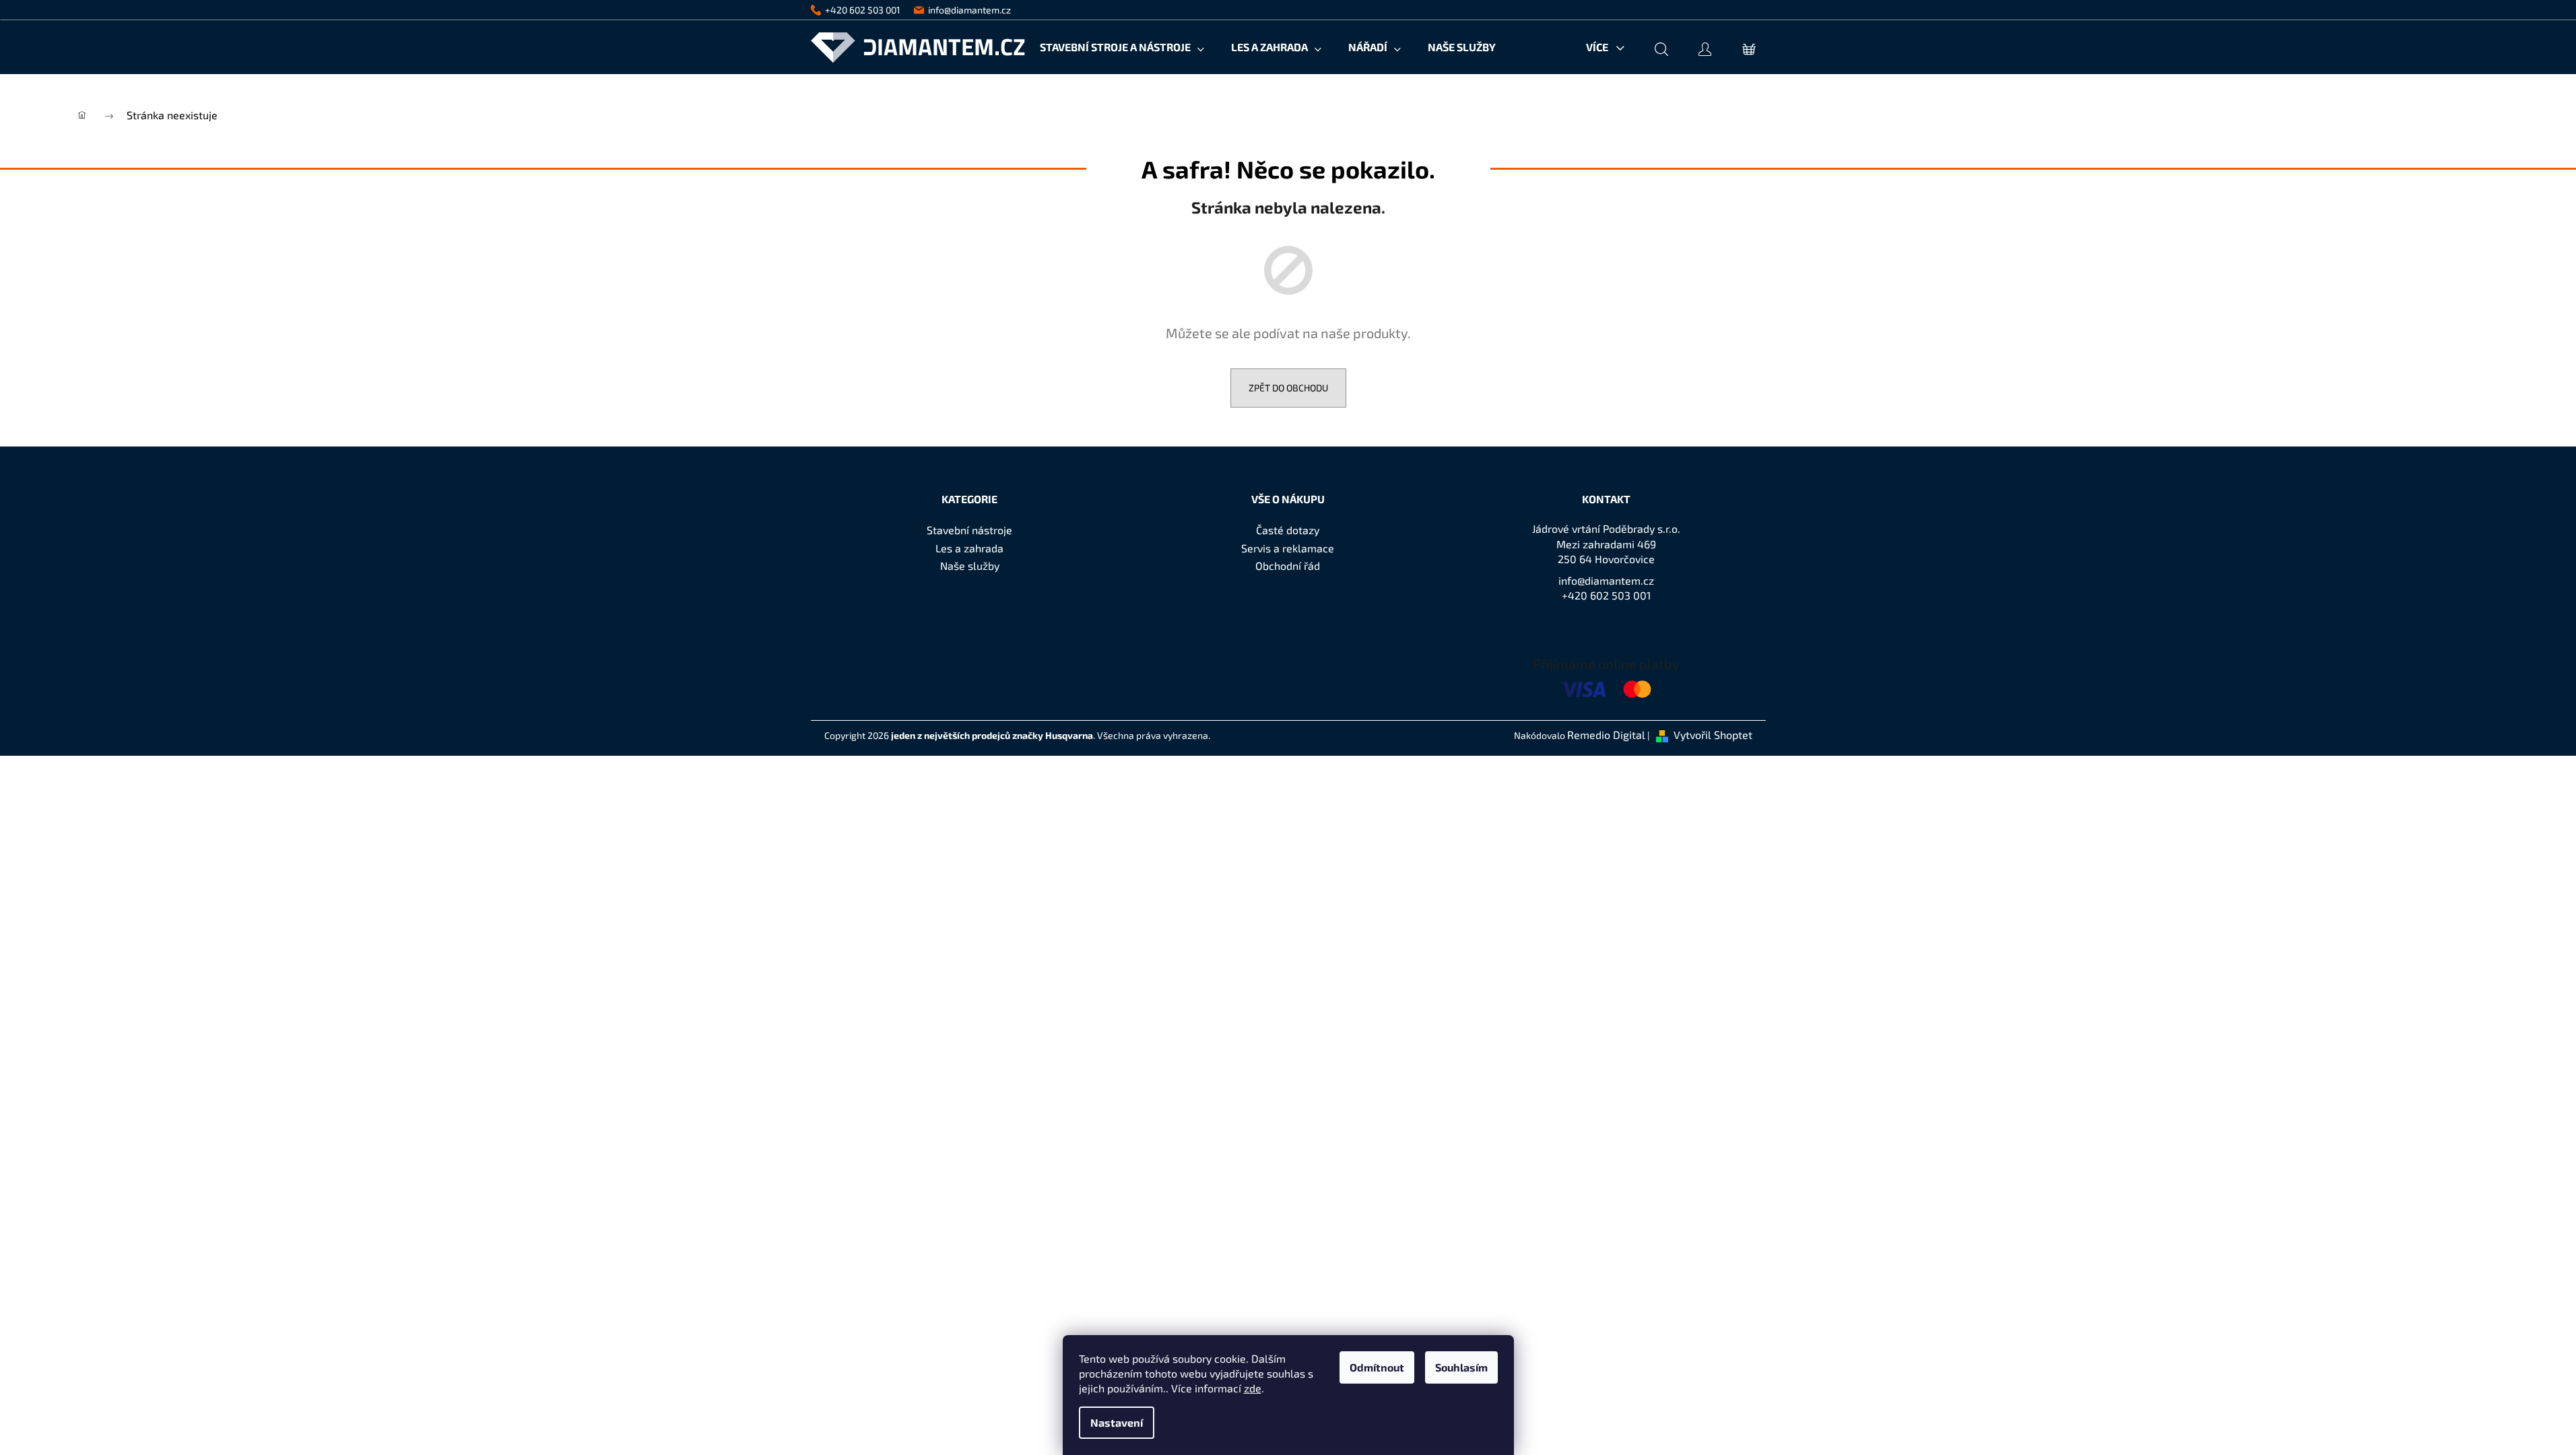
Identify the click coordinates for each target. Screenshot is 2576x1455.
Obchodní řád (1288, 565)
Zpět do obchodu (1288, 388)
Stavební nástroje (969, 530)
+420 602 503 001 (1606, 595)
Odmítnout (1377, 1367)
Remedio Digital (1606, 735)
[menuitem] (1122, 47)
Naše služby (970, 565)
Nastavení (1117, 1422)
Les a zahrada (969, 548)
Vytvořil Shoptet (1713, 735)
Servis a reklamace (1288, 548)
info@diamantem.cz (1606, 580)
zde (1253, 1388)
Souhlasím (1461, 1367)
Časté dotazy (1288, 530)
